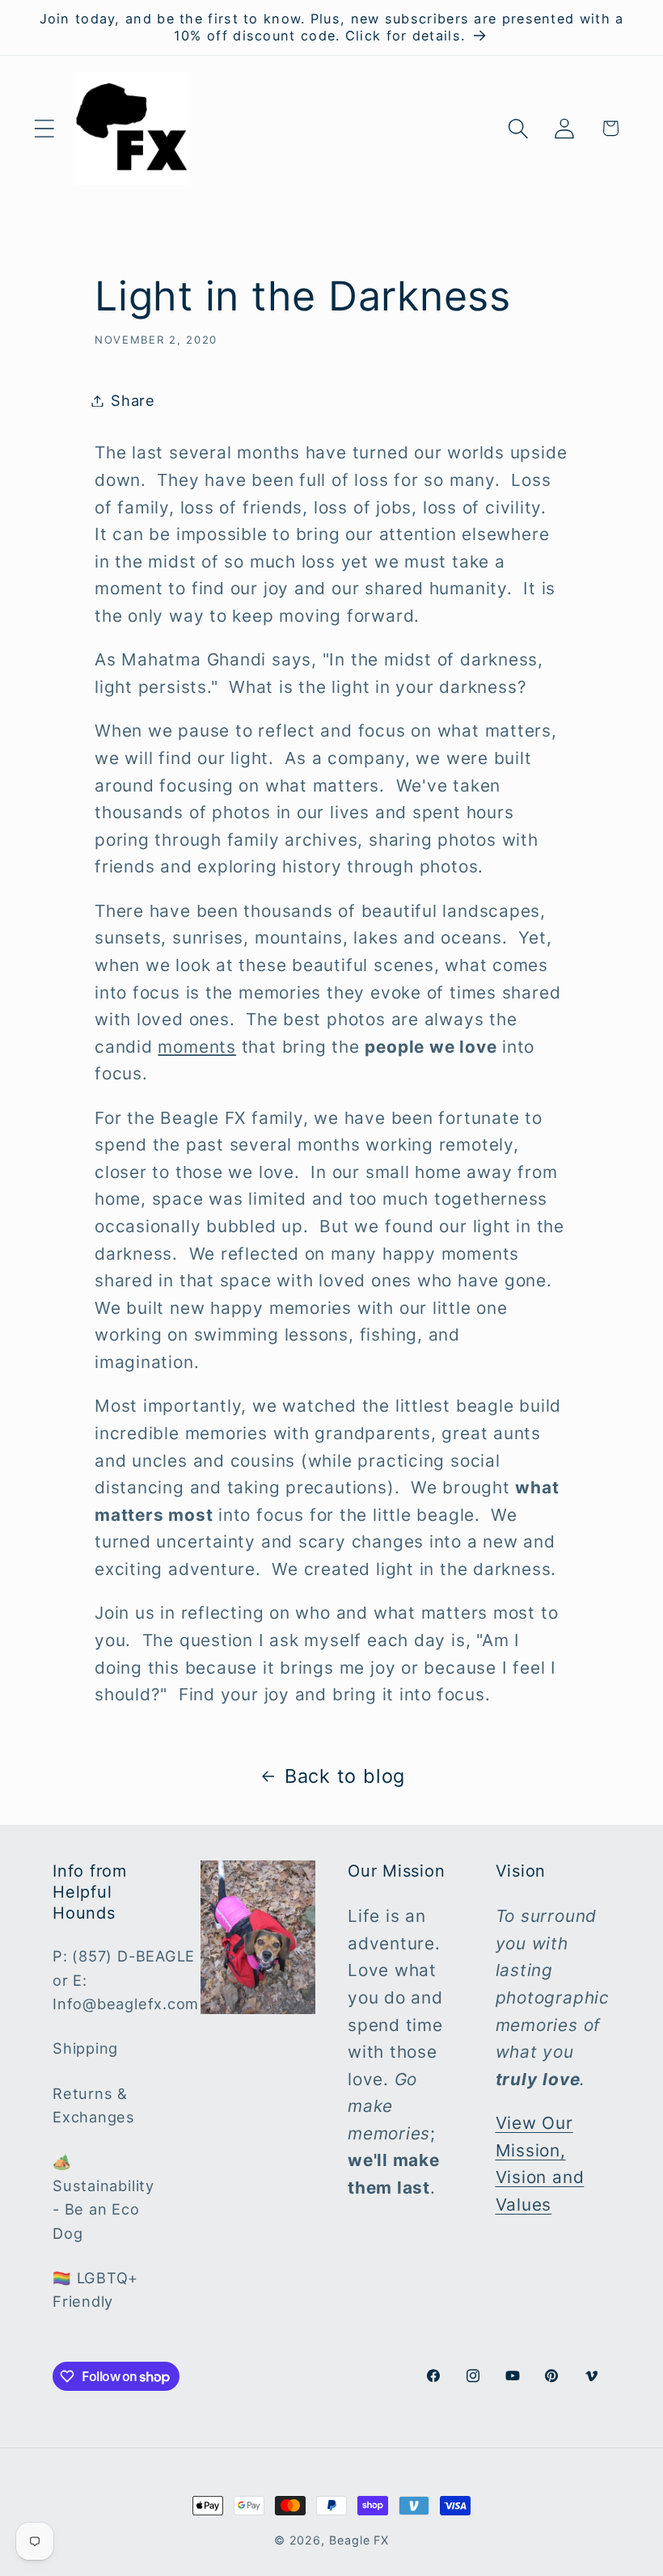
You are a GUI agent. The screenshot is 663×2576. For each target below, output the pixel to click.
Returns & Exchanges (94, 2105)
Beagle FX (359, 2540)
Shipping (85, 2048)
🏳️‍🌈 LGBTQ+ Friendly (95, 2289)
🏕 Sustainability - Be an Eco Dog (103, 2197)
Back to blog (345, 1776)
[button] (44, 128)
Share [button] (133, 400)
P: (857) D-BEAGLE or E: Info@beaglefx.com (126, 1980)
